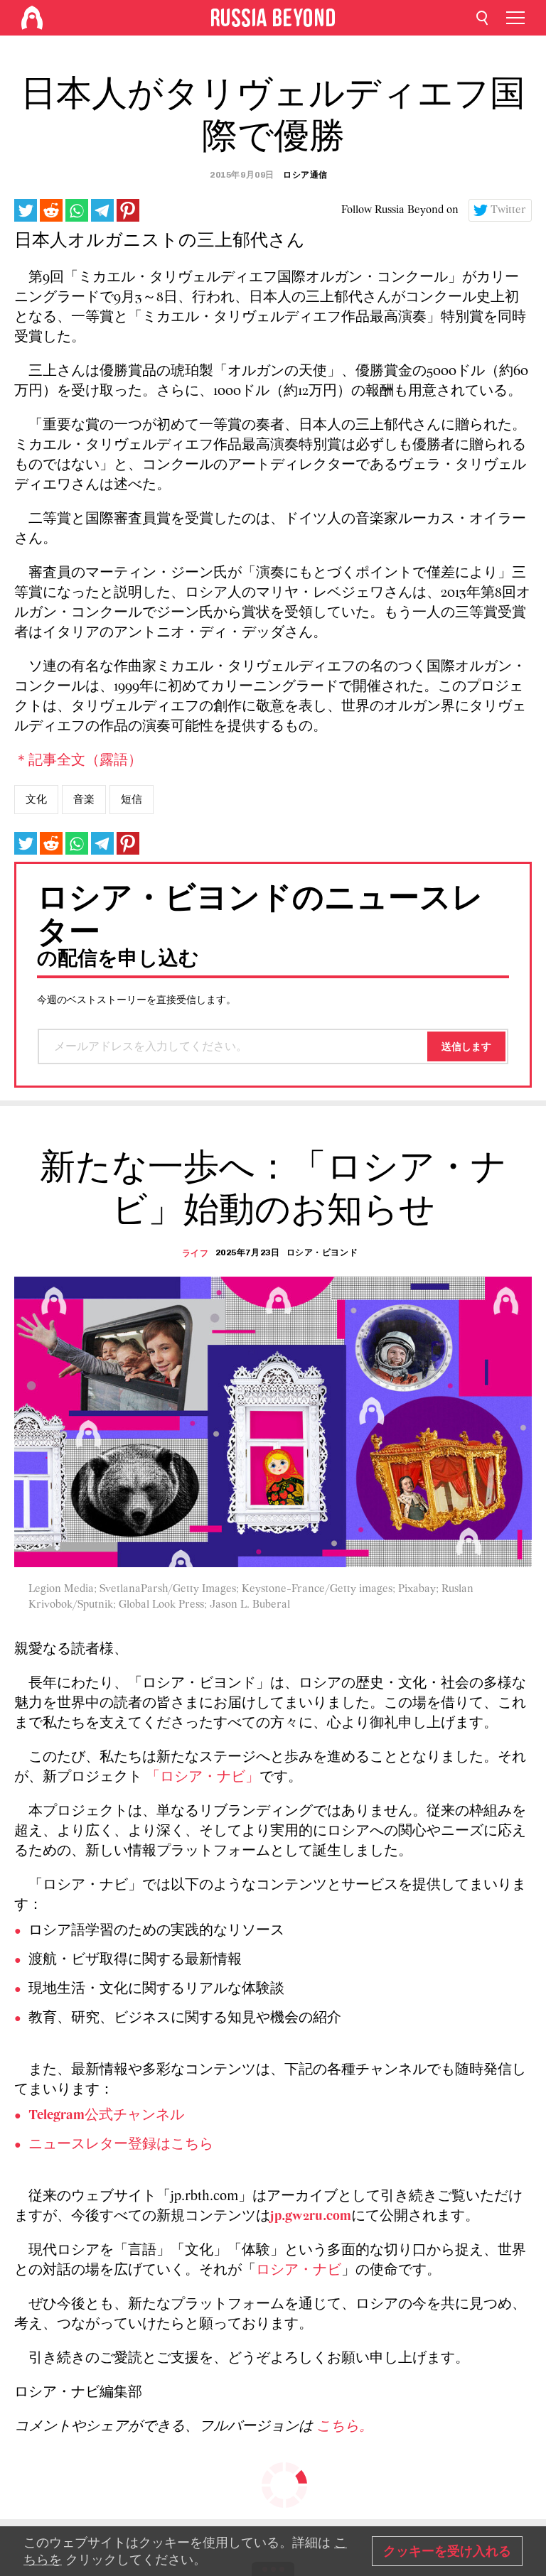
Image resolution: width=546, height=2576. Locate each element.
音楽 (84, 799)
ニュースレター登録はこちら (121, 2145)
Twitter (508, 210)
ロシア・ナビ (299, 2271)
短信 (132, 799)
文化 (36, 799)
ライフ (196, 1253)
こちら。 (345, 2427)
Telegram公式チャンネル (106, 2116)
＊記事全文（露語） (78, 761)
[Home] (32, 18)
